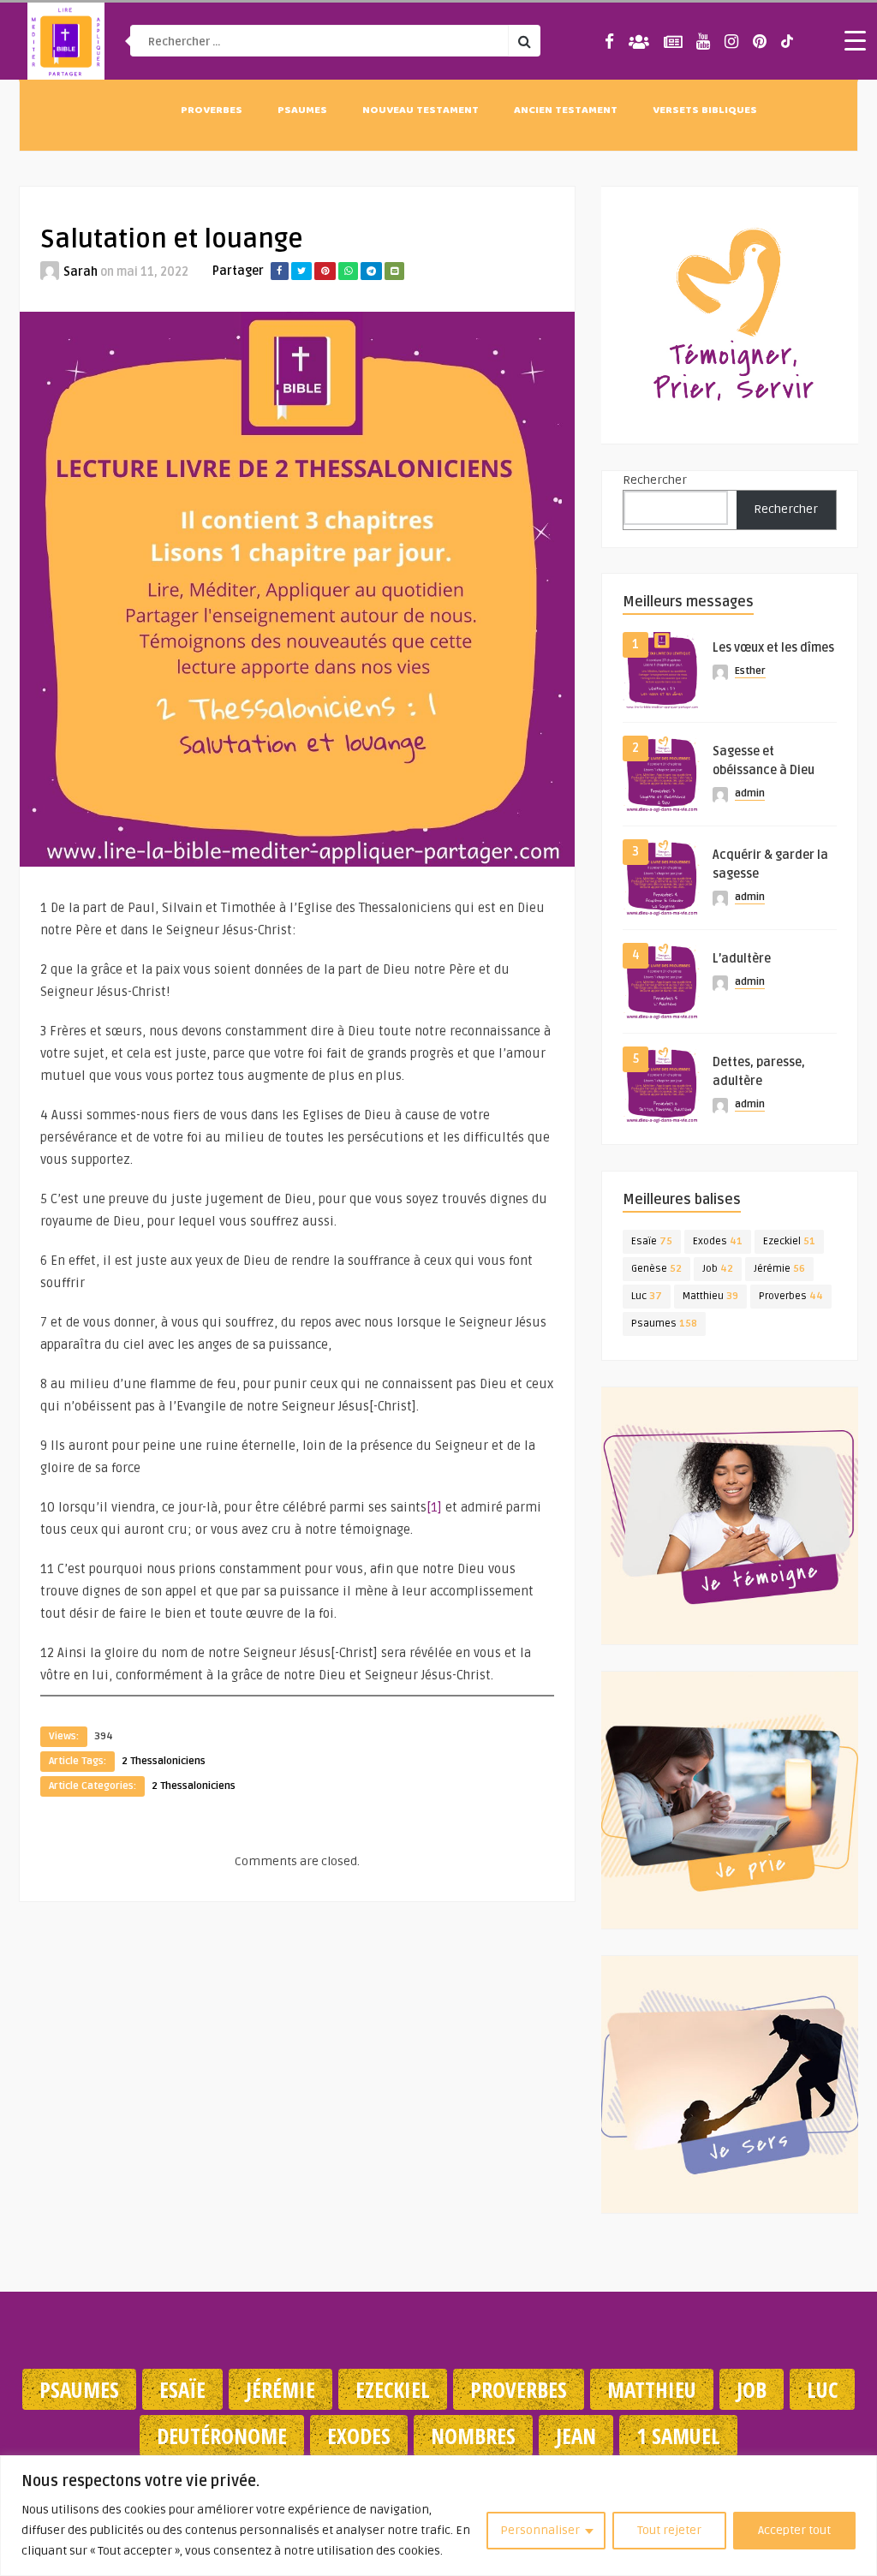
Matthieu (710, 1296)
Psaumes (302, 111)
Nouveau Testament (421, 111)
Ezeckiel (789, 1241)
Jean (576, 2436)
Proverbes (212, 111)
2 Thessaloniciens (164, 1761)
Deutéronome (222, 2436)
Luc (647, 1296)
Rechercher (655, 480)
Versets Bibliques (705, 111)
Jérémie (779, 1269)
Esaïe (652, 1241)
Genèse (656, 1269)
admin (750, 793)
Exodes (718, 1241)
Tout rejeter (669, 2530)
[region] (438, 2516)
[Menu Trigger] (856, 40)
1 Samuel (678, 2436)
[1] (434, 1507)
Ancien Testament (566, 111)
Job (718, 1269)
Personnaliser (540, 2530)
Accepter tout (794, 2530)
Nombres (473, 2436)
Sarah (81, 272)
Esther (750, 671)
